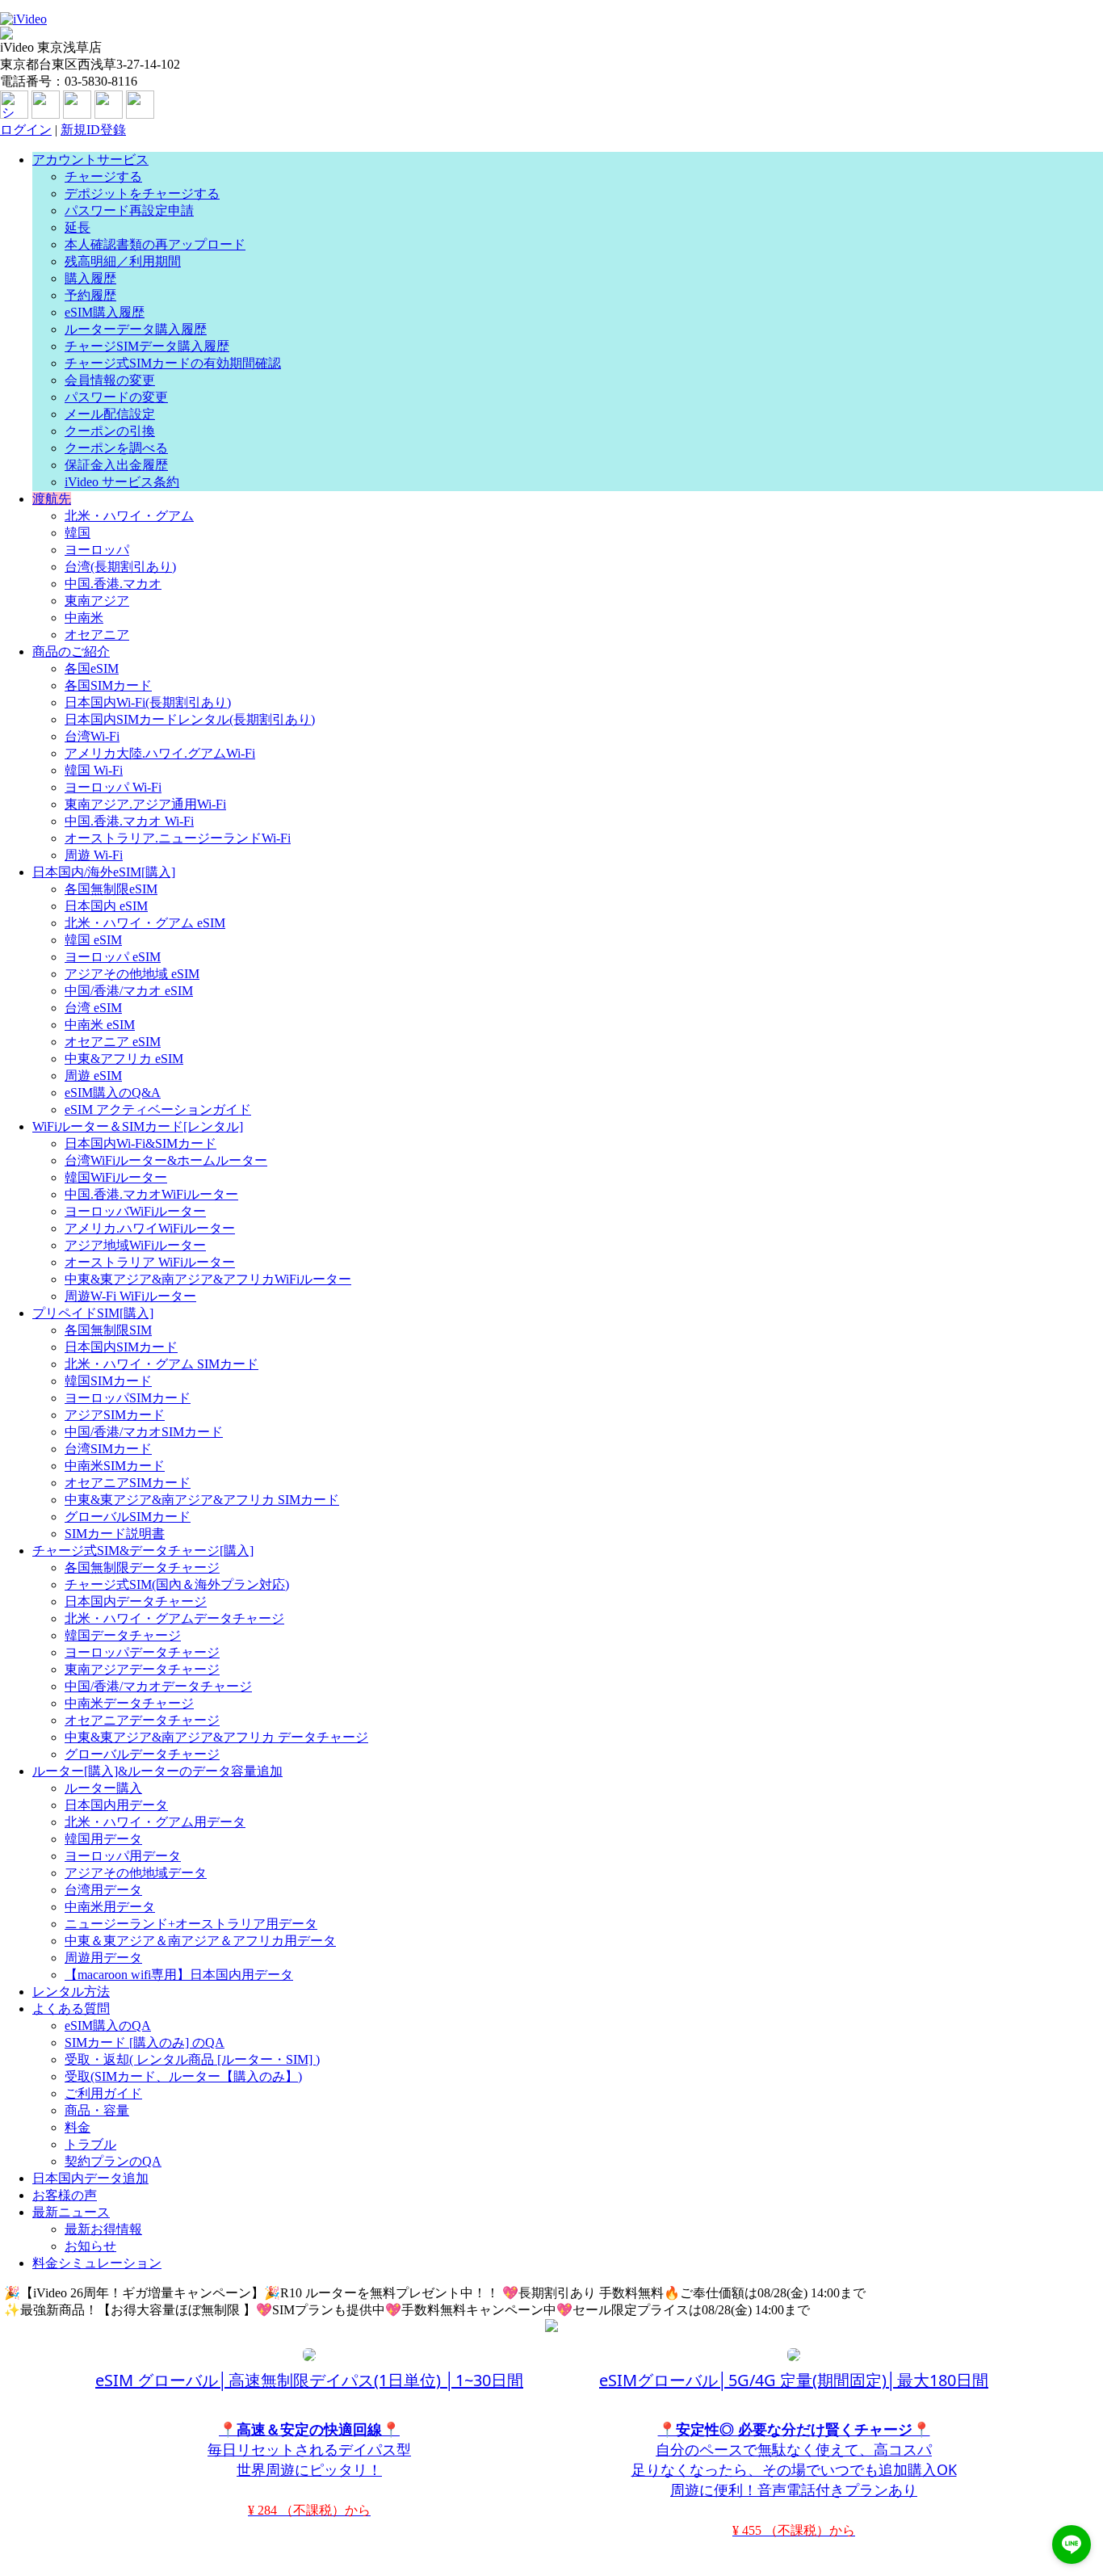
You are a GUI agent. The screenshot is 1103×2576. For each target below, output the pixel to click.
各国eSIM (92, 668)
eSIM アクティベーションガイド (158, 1109)
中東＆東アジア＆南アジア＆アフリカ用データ (200, 1941)
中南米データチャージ (129, 1703)
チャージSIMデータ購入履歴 (147, 346)
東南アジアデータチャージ (142, 1669)
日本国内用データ (116, 1805)
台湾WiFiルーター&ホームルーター (166, 1160)
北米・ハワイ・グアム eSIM (145, 923)
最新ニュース (71, 2212)
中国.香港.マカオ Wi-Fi (129, 821)
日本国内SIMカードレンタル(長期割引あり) (190, 719)
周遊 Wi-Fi (94, 855)
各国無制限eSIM (111, 889)
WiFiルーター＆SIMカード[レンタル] (138, 1126)
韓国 (78, 533)
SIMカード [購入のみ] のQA (145, 2042)
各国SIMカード (108, 685)
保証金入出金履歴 (116, 465)
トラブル (90, 2144)
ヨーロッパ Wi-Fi (113, 787)
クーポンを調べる (116, 448)
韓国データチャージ (123, 1635)
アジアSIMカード (115, 1415)
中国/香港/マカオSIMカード (144, 1432)
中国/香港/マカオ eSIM (129, 991)
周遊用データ (103, 1958)
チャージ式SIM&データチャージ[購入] (143, 1551)
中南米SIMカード (115, 1466)
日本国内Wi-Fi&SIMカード (140, 1143)
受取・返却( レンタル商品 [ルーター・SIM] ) (192, 2059)
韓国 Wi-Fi (94, 770)
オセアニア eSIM (113, 1042)
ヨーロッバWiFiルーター (135, 1211)
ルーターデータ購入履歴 (136, 329)
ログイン (26, 130)
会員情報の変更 (110, 380)
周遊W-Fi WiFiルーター (130, 1296)
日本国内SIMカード (121, 1347)
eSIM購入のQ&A (113, 1093)
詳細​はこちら (912, 2293)
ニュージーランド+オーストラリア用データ (191, 1924)
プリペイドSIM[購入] (93, 1313)
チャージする (103, 176)
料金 (78, 2127)
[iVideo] (23, 19)
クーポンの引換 (110, 431)
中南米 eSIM (100, 1025)
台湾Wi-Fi (92, 736)
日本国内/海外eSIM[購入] (104, 872)
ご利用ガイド (103, 2093)
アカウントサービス (90, 160)
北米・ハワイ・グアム (129, 516)
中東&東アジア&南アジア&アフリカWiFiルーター (208, 1279)
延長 (78, 227)
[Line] (109, 114)
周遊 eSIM (93, 1076)
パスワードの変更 (116, 397)
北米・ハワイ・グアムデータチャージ (174, 1618)
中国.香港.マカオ (113, 584)
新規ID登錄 (93, 130)
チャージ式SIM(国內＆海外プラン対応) (177, 1584)
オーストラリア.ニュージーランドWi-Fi (178, 838)
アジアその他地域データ (136, 1873)
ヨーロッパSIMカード (128, 1398)
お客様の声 (65, 2195)
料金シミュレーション (97, 2263)
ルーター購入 (103, 1788)
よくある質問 (71, 2009)
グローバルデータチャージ (142, 1754)
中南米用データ (110, 1907)
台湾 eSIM (93, 1008)
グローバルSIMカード (128, 1517)
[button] (1072, 2544)
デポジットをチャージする (142, 193)
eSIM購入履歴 (105, 312)
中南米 (84, 618)
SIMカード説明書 (115, 1534)
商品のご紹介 (71, 651)
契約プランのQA (113, 2161)
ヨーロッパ (97, 550)
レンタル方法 (71, 1992)
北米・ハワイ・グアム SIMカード (161, 1364)
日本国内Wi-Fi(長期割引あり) (148, 702)
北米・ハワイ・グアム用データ (155, 1822)
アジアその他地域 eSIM (132, 974)
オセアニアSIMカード (128, 1483)
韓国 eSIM (93, 940)
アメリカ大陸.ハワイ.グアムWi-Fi (160, 753)
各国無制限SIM (108, 1330)
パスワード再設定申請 (129, 210)
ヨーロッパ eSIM (113, 957)
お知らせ (90, 2246)
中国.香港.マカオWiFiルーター (151, 1194)
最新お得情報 (103, 2229)
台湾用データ (103, 1890)
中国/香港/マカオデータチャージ (158, 1686)
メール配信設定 (110, 414)
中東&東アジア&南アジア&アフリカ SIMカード (202, 1500)
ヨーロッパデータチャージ (142, 1652)
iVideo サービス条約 (122, 482)
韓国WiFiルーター (116, 1177)
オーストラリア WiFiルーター (150, 1262)
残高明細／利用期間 (123, 261)
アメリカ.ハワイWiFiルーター (150, 1228)
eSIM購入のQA (108, 2026)
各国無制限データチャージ (142, 1567)
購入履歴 (90, 278)
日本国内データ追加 (90, 2178)
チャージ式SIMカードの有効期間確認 (173, 363)
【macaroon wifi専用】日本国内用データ (179, 1975)
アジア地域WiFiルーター (135, 1245)
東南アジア (97, 601)
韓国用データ (103, 1839)
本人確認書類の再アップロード (155, 244)
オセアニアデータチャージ (142, 1720)
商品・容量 (97, 2110)
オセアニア (97, 635)
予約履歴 (90, 295)
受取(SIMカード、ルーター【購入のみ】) (183, 2076)
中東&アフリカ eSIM (124, 1059)
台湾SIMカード (108, 1449)
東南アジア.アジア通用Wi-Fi (145, 804)
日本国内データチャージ (136, 1601)
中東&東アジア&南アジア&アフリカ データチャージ (216, 1737)
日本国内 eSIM (106, 906)
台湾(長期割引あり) (120, 567)
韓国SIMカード (108, 1381)
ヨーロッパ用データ (123, 1856)
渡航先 (52, 499)
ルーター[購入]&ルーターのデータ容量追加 (157, 1771)
